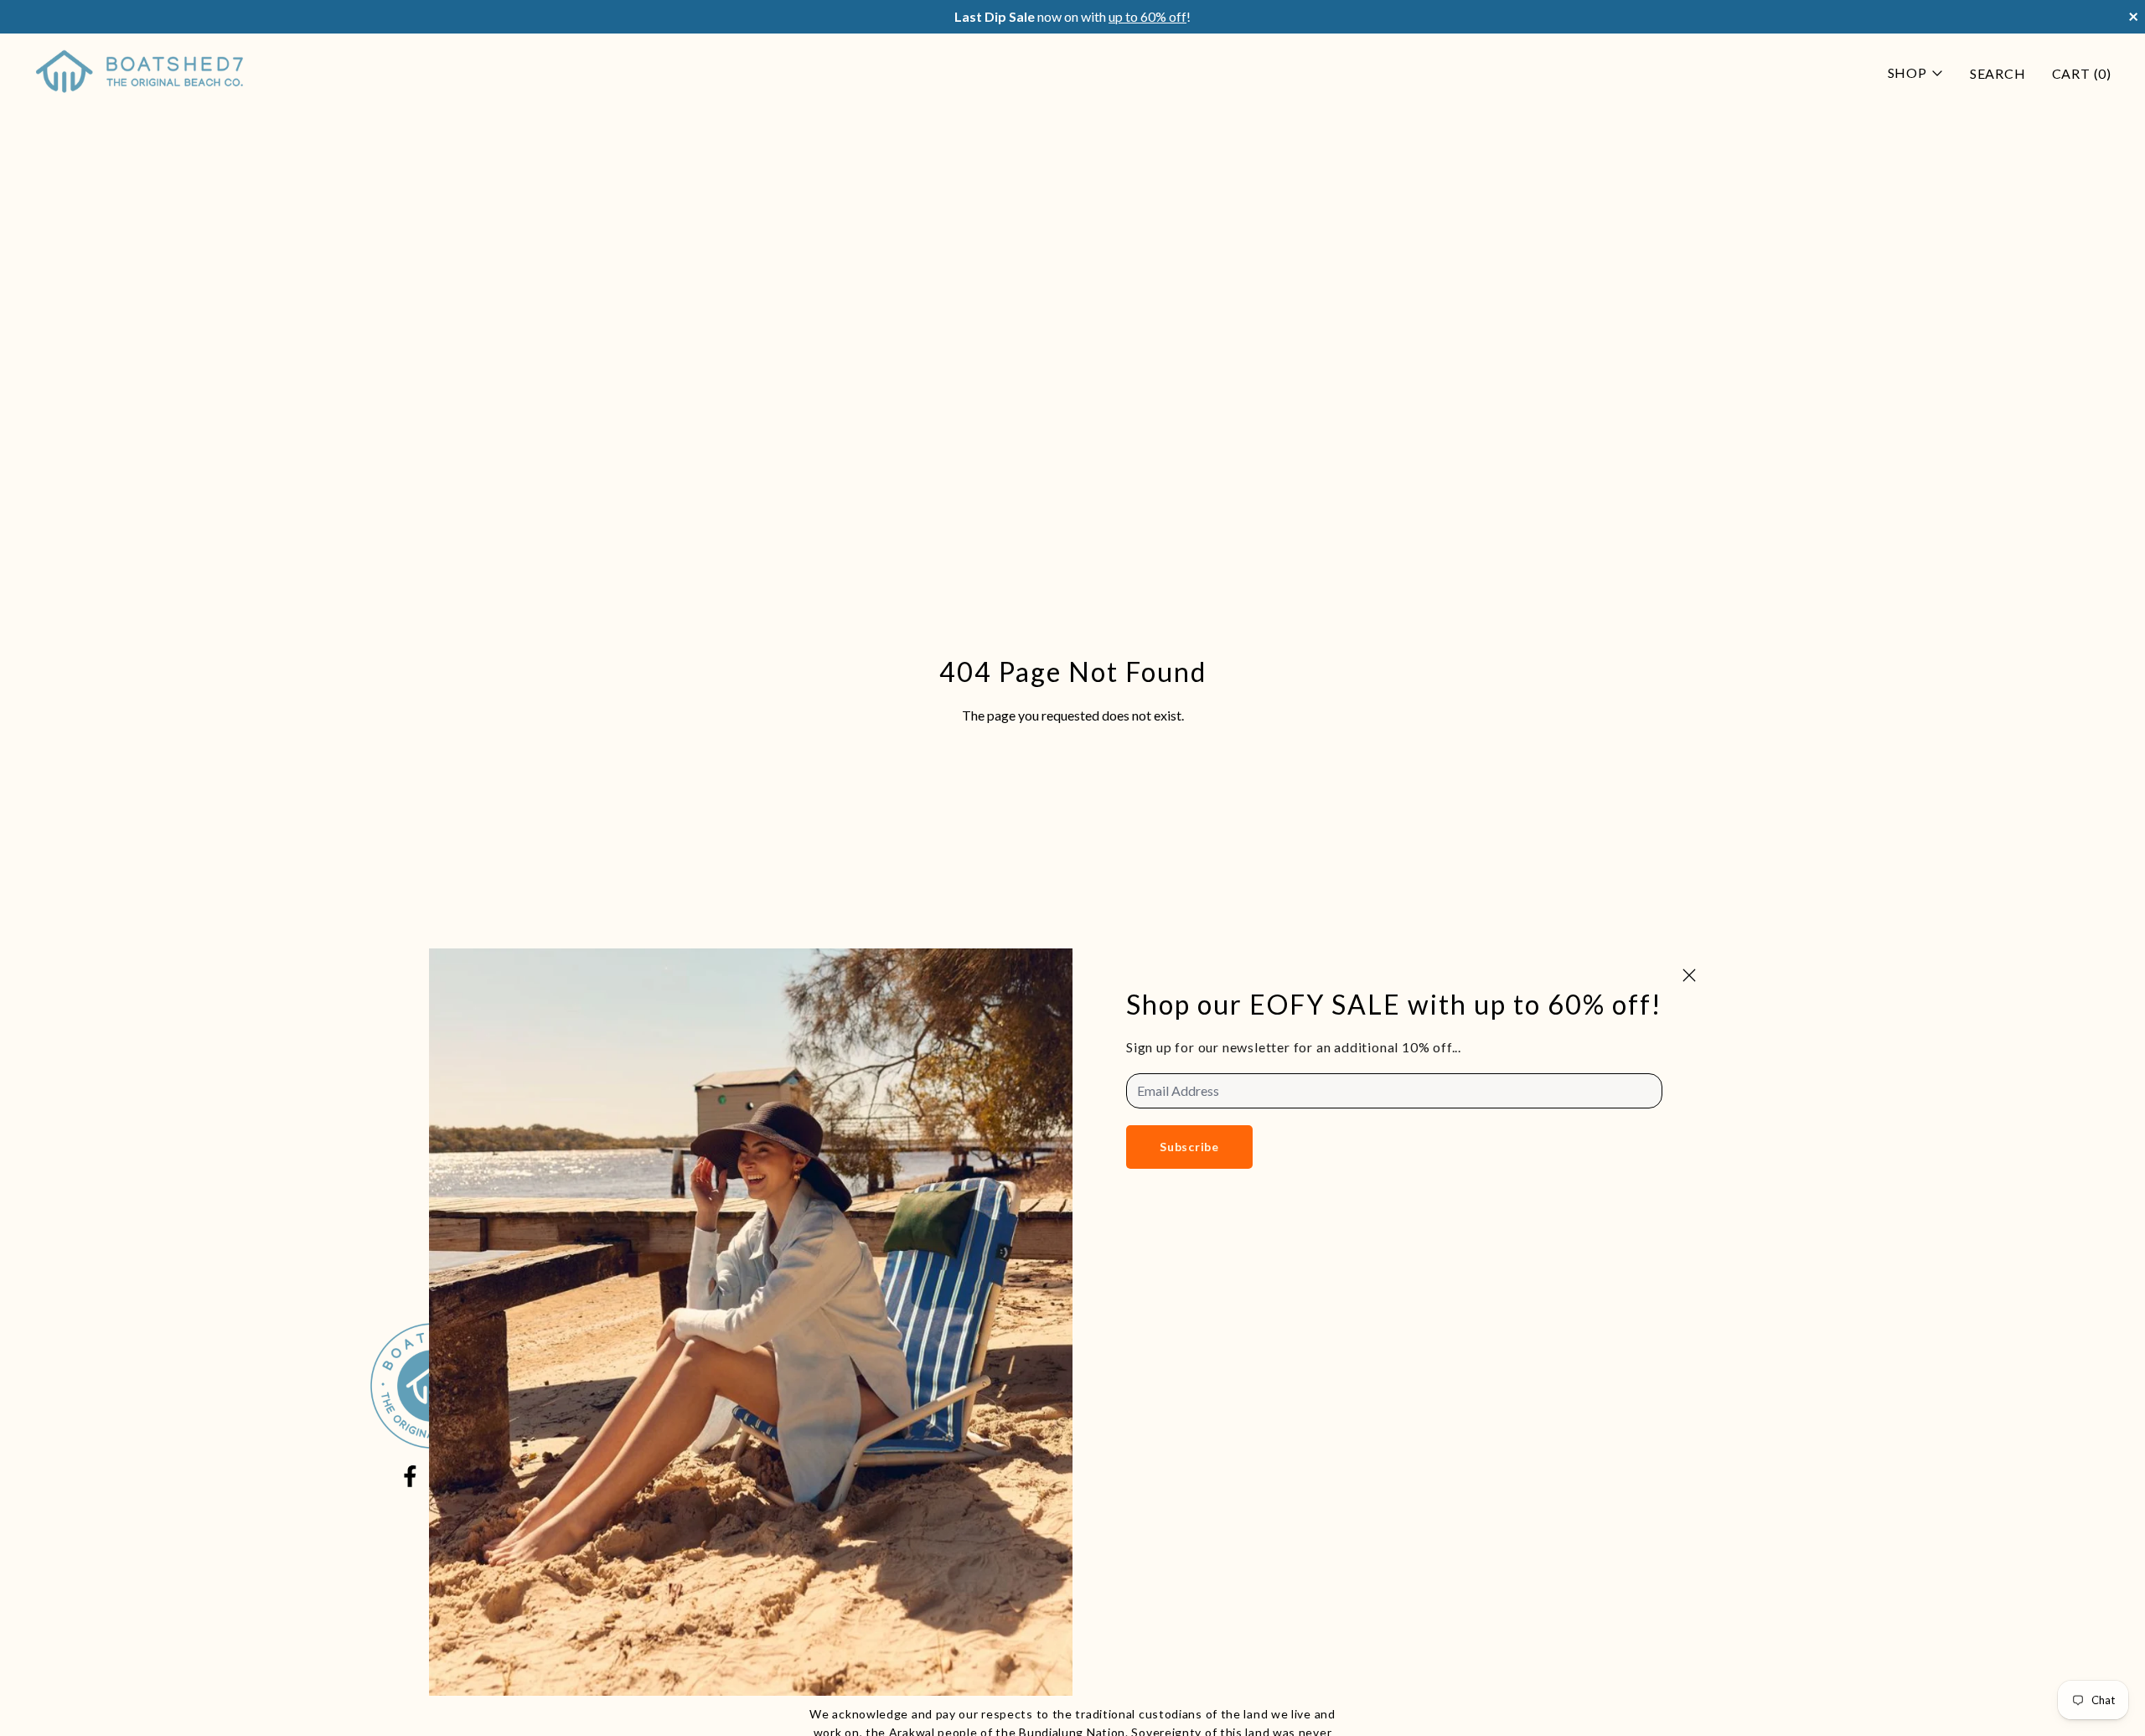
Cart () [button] (2082, 73)
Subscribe (1189, 1147)
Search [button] (1998, 73)
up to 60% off (1147, 16)
